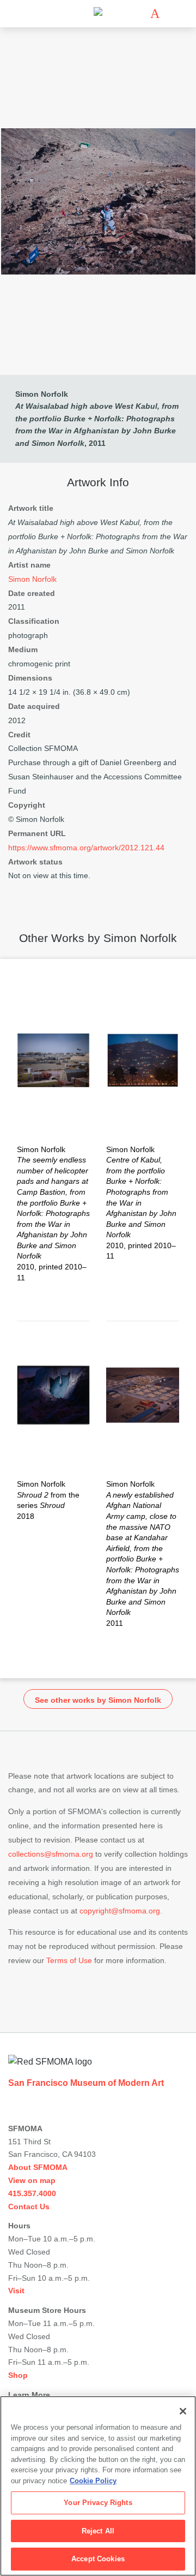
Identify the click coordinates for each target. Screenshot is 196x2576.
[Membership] (139, 14)
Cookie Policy (93, 2481)
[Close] (183, 2411)
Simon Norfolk (42, 394)
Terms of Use (69, 1960)
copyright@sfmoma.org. (121, 1911)
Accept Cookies (98, 2559)
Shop (18, 2375)
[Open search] (171, 14)
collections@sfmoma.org (51, 1854)
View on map (32, 2180)
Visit (16, 2291)
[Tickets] (155, 14)
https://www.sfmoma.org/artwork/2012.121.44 (86, 848)
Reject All (98, 2531)
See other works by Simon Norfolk (98, 1700)
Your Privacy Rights (98, 2503)
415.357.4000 (32, 2193)
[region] (98, 2486)
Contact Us (29, 2207)
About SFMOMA (38, 2167)
